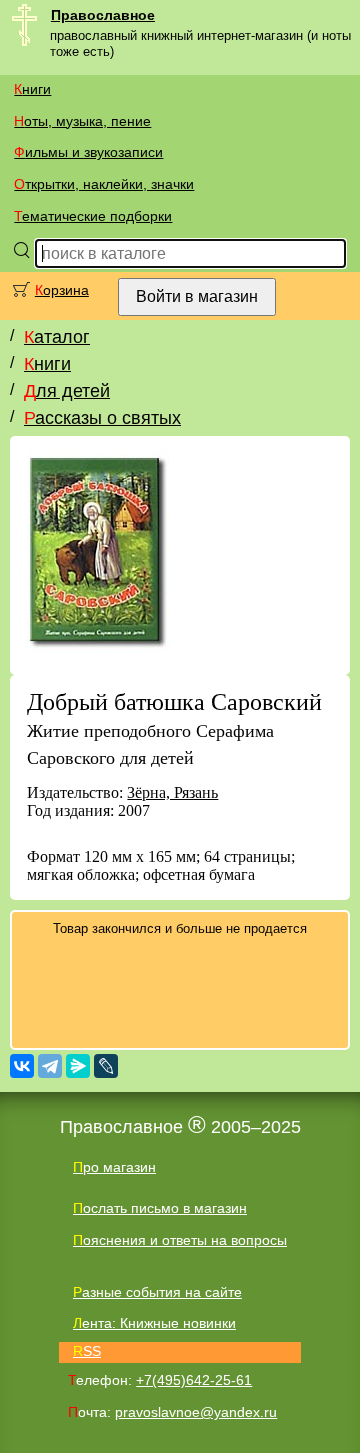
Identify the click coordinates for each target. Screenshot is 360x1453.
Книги (32, 89)
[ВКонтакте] (22, 1066)
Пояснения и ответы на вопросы (180, 1240)
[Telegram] (50, 1066)
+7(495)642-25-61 (194, 1380)
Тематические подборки (93, 216)
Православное (103, 15)
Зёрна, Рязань (172, 792)
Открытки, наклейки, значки (104, 184)
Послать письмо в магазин (160, 1208)
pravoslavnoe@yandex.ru (196, 1412)
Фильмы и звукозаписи (88, 152)
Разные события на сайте (157, 1292)
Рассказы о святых (102, 418)
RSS (87, 1351)
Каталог (57, 337)
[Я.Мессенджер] (78, 1066)
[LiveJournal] (106, 1066)
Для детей (67, 391)
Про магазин (114, 1167)
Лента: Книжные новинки (154, 1323)
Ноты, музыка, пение (82, 121)
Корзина (62, 290)
